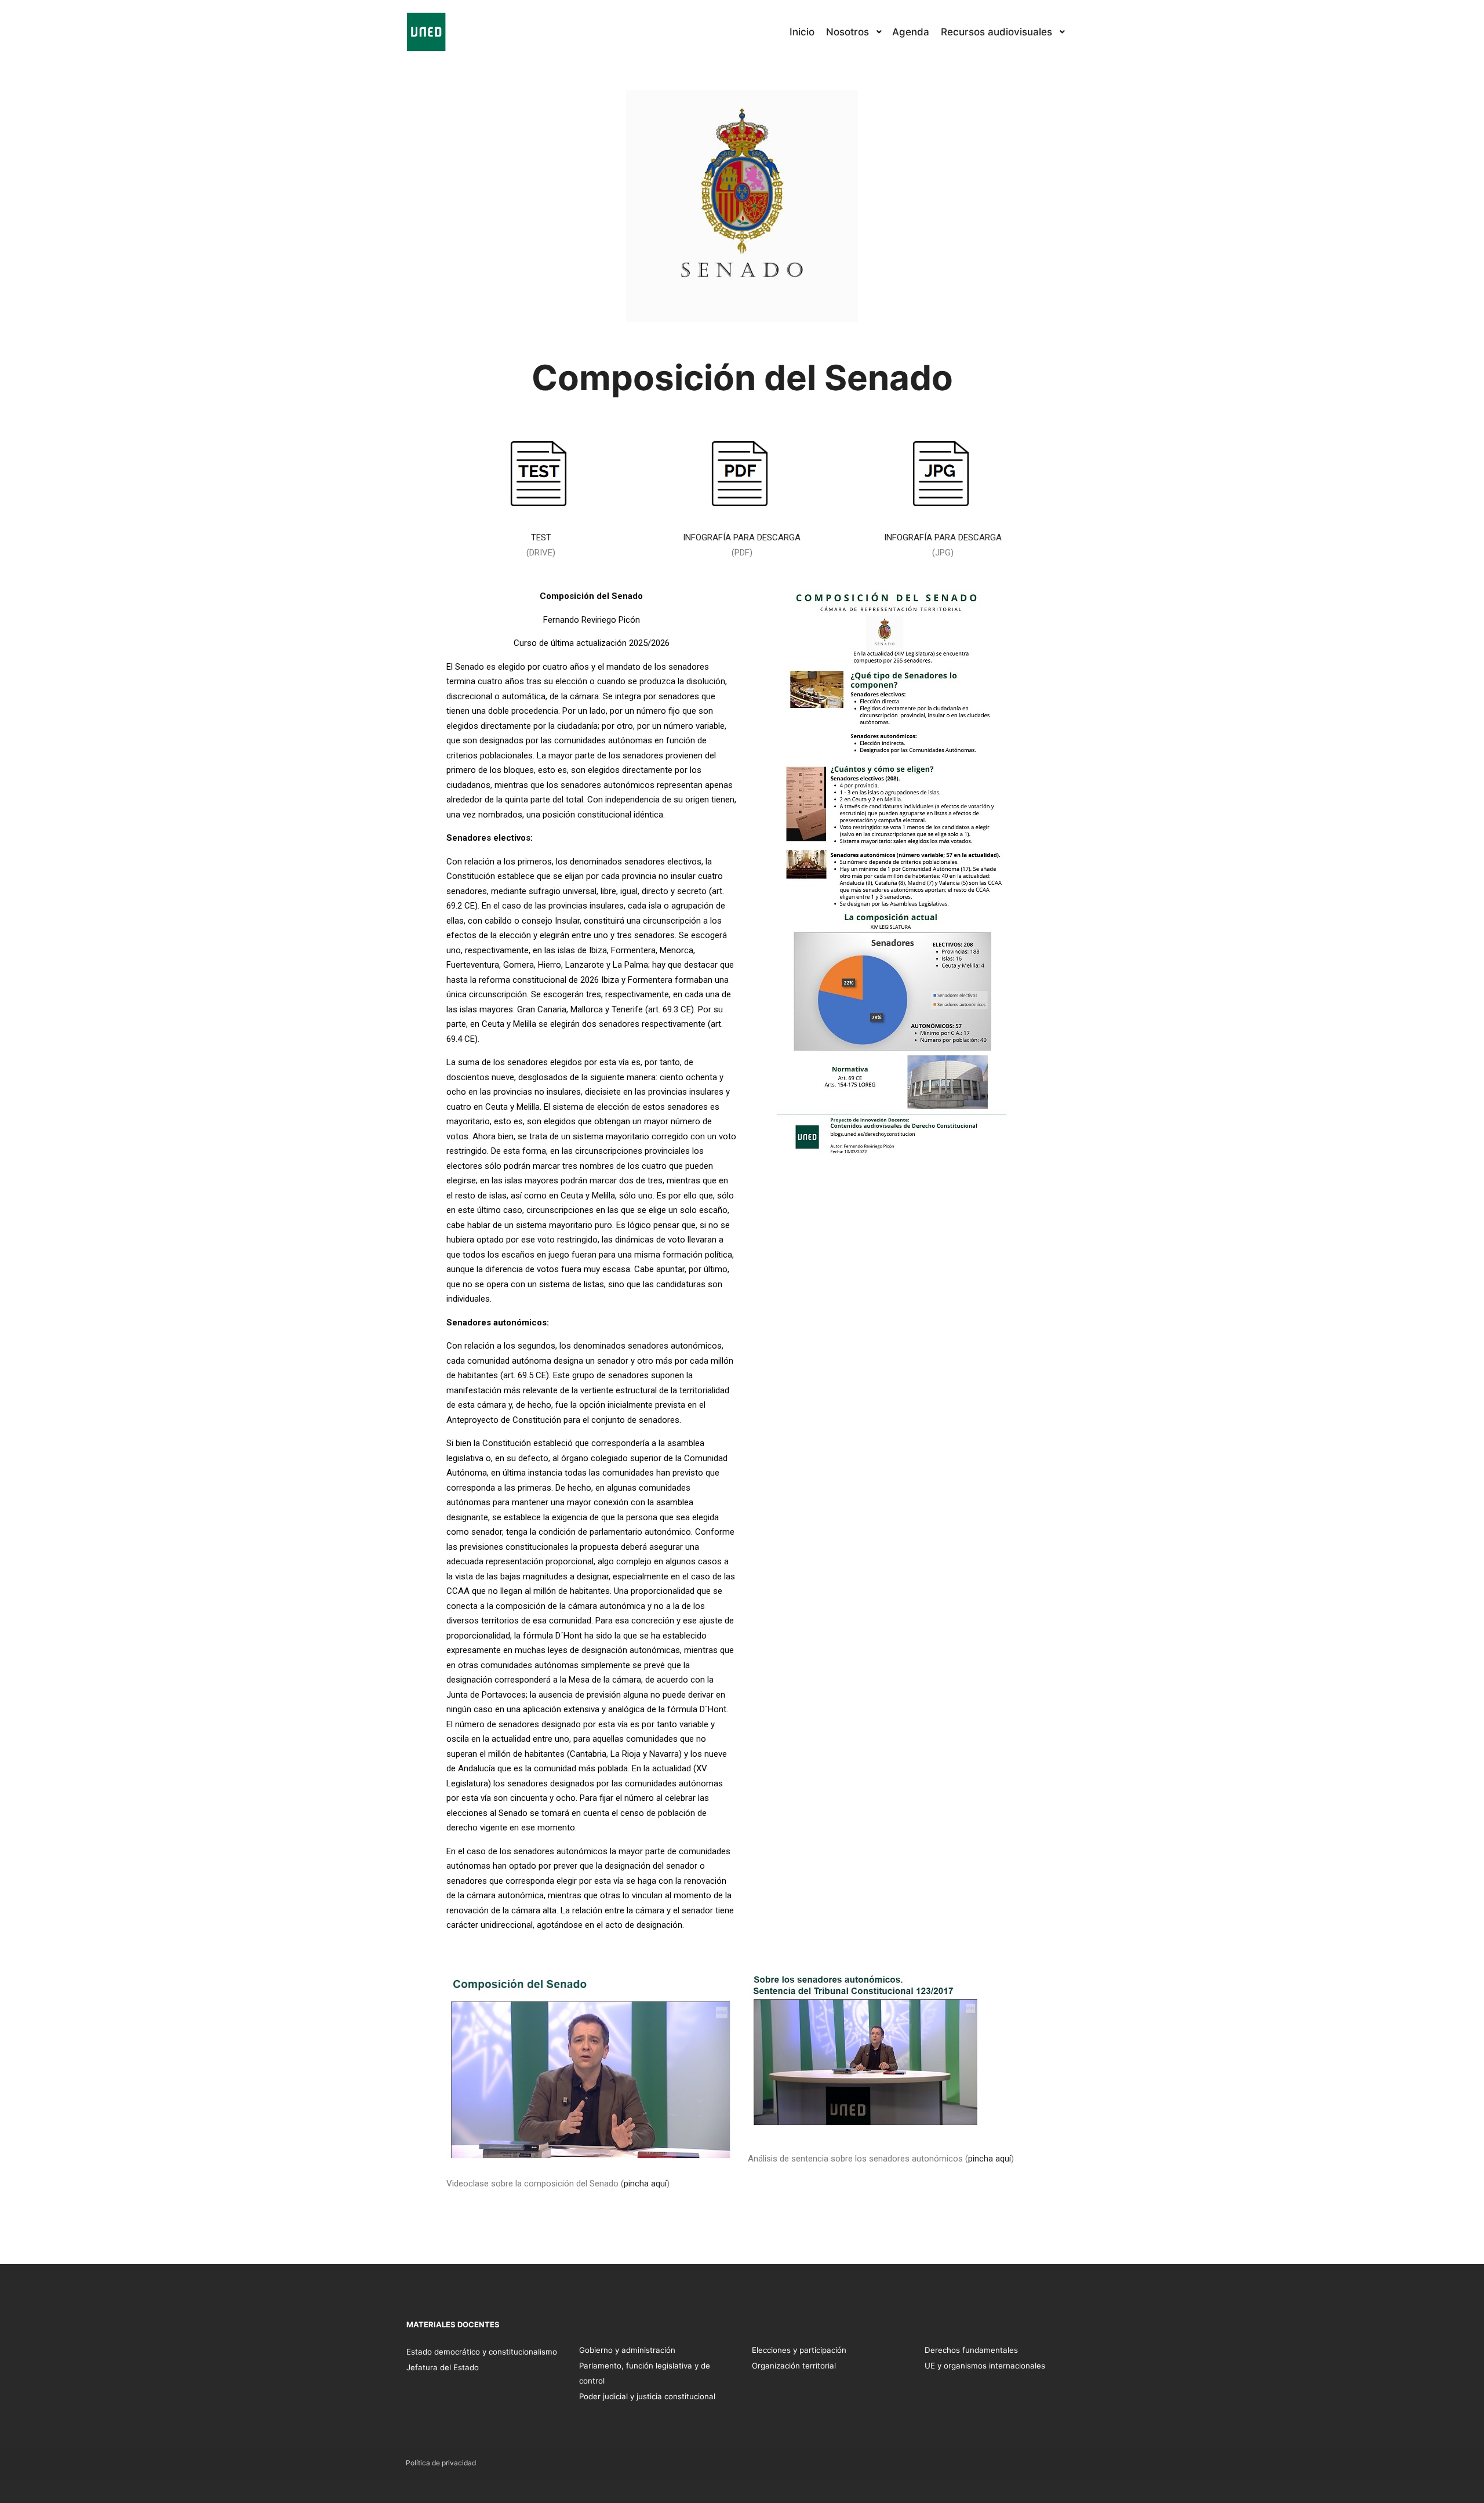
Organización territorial (794, 2366)
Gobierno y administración (627, 2350)
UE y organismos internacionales (985, 2366)
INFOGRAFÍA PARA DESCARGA (742, 537)
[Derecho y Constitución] (426, 32)
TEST (541, 537)
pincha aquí (645, 2184)
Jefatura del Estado (443, 2367)
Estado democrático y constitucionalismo (482, 2352)
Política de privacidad (441, 2463)
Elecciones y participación (799, 2350)
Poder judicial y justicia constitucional (647, 2396)
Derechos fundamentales (971, 2350)
